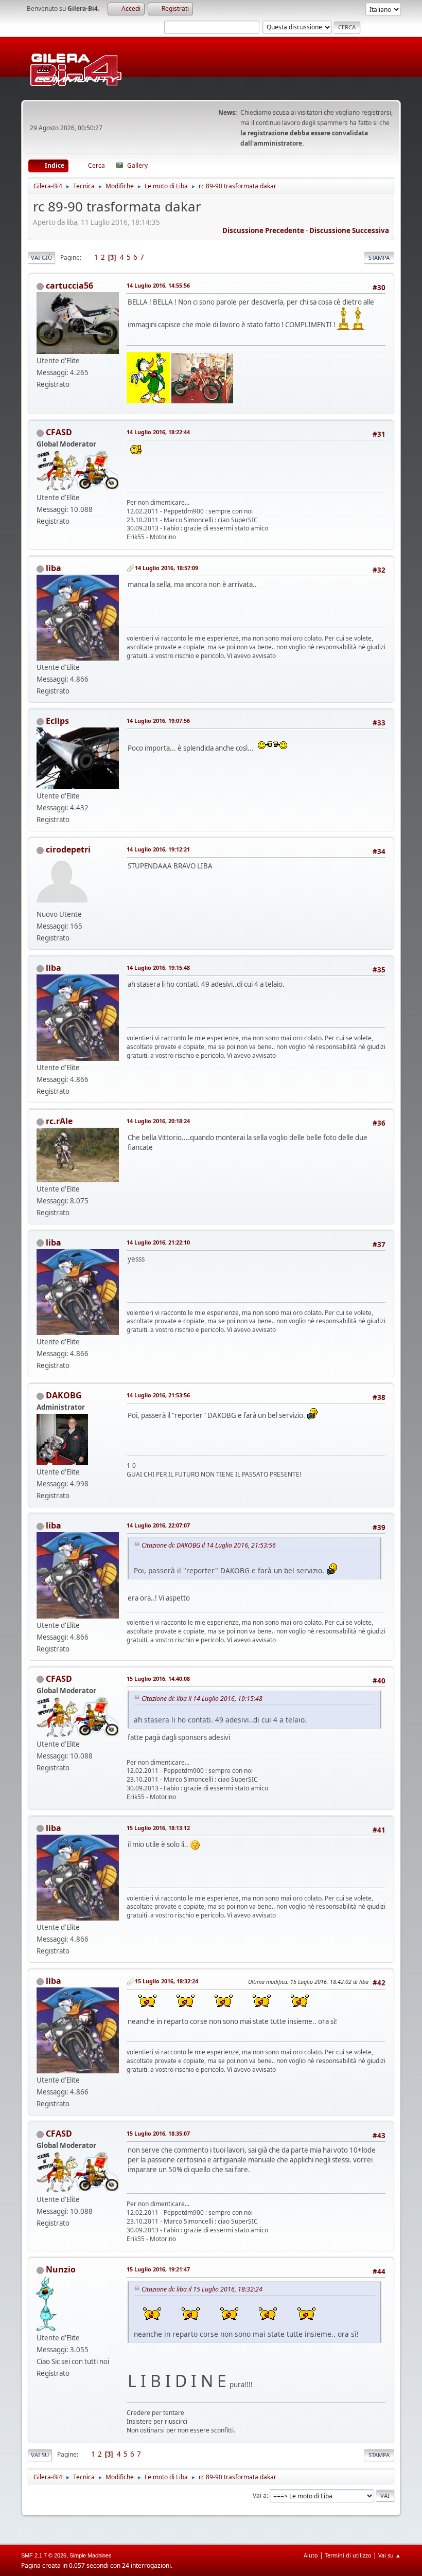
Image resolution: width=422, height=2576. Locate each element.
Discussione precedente (263, 230)
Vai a (260, 2495)
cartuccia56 (69, 286)
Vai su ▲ (390, 2555)
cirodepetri (68, 849)
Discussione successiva (349, 230)
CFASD (59, 432)
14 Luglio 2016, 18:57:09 (166, 568)
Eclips (57, 721)
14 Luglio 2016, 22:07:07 (158, 1525)
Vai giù (41, 257)
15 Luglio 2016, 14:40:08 (158, 1678)
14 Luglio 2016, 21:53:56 (158, 1395)
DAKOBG (64, 1395)
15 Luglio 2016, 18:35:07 (158, 2133)
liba (54, 568)
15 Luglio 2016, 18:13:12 (158, 1828)
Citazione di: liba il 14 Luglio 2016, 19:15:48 (202, 1699)
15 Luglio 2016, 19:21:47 (158, 2269)
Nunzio (61, 2269)
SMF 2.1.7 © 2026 (44, 2555)
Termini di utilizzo (348, 2555)
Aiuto (311, 2555)
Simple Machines (91, 2555)
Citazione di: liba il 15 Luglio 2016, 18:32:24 (202, 2289)
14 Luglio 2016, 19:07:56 (158, 721)
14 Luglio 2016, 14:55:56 (158, 285)
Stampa (379, 257)
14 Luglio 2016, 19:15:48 (158, 967)
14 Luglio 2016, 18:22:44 (158, 432)
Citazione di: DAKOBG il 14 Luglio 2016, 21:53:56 (209, 1545)
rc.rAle (59, 1121)
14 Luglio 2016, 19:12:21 (158, 849)
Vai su (40, 2455)
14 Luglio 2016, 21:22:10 (158, 1242)
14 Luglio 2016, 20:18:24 (158, 1121)
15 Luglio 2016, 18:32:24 (166, 1981)
